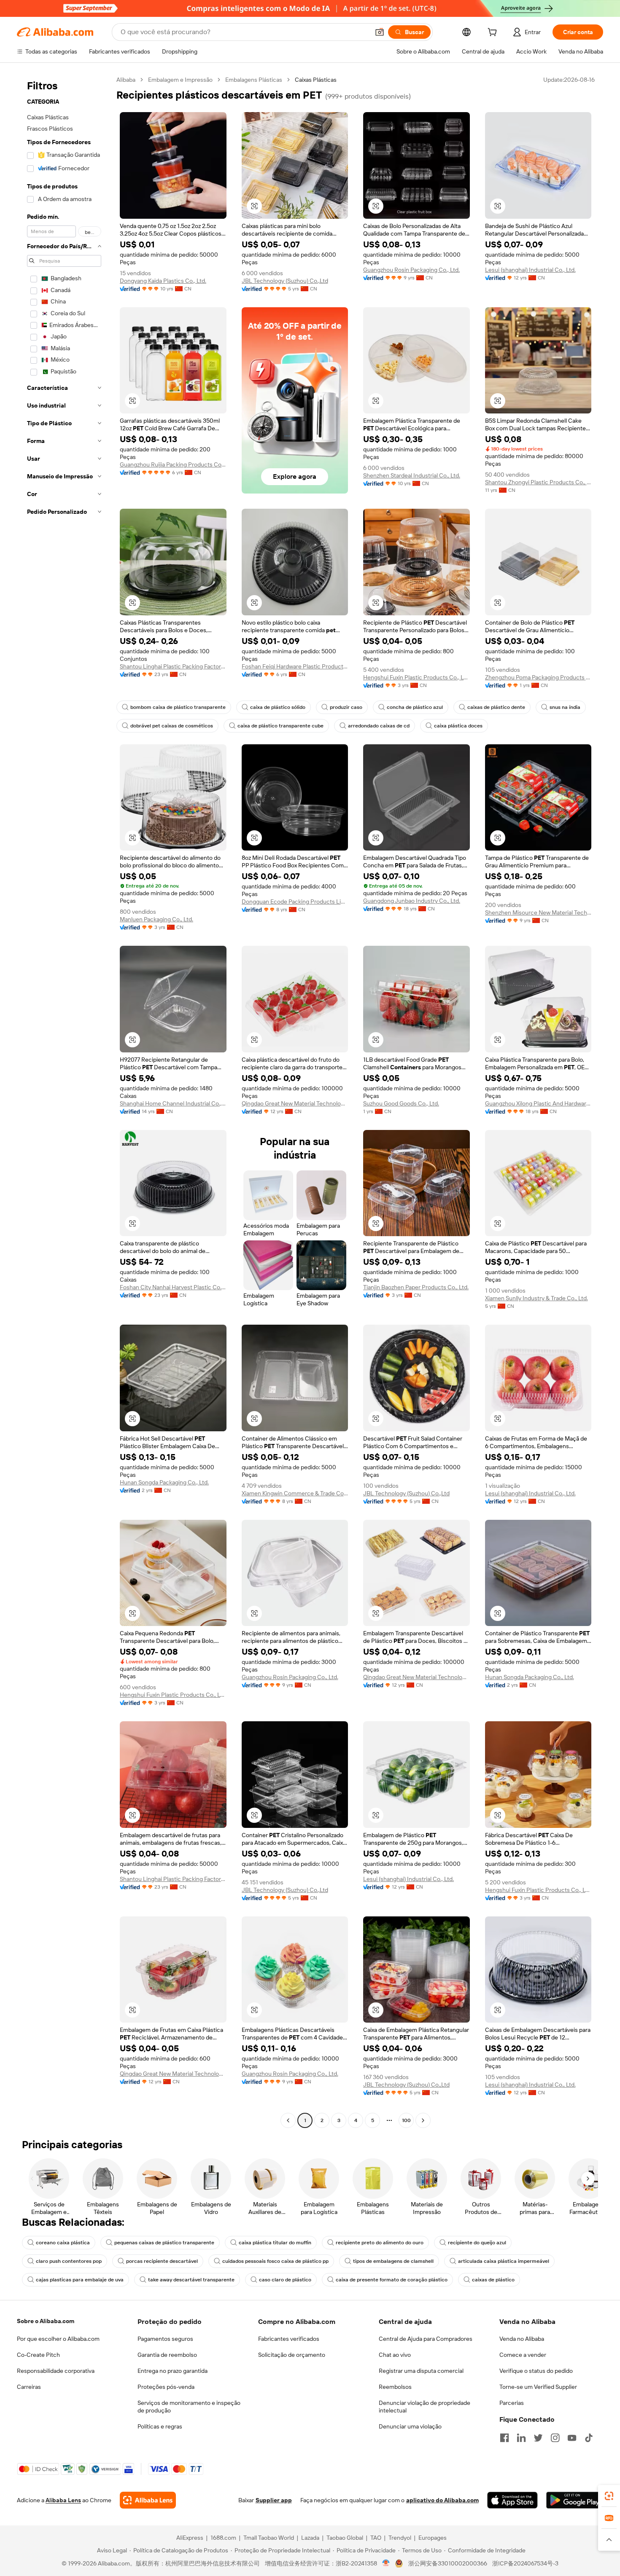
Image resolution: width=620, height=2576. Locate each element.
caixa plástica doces (458, 726)
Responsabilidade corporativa (56, 2371)
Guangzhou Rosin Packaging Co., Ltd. (411, 270)
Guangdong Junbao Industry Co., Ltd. (412, 901)
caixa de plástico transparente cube (280, 726)
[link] (609, 2496)
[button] (380, 32)
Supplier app (274, 2500)
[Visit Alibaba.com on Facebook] (504, 2438)
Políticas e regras (160, 2426)
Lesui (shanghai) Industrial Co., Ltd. (530, 270)
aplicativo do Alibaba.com (442, 2500)
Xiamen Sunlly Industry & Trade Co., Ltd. (536, 1298)
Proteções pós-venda (166, 2387)
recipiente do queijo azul (477, 2243)
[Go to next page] (423, 2120)
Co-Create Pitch (38, 2355)
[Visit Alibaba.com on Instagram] (555, 2438)
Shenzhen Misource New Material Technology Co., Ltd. (538, 912)
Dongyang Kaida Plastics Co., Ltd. (163, 281)
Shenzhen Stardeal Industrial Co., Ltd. (412, 475)
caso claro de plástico (285, 2280)
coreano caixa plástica (63, 2243)
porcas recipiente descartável (162, 2261)
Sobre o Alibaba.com (46, 2321)
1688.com (223, 2538)
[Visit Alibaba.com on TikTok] (589, 2438)
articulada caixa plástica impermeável (504, 2261)
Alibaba (126, 80)
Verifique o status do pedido (536, 2371)
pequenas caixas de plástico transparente (164, 2243)
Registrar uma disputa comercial (421, 2371)
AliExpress (190, 2538)
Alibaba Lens (63, 2500)
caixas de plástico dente (496, 707)
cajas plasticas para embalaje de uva (80, 2280)
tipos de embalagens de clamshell (393, 2261)
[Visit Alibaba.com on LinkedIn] (521, 2438)
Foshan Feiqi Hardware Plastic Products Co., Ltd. (295, 666)
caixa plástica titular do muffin (275, 2243)
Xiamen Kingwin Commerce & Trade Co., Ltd (295, 1493)
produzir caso (346, 707)
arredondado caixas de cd (379, 726)
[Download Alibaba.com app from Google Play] (575, 2500)
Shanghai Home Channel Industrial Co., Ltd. (173, 1103)
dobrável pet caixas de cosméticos (172, 726)
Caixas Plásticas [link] (316, 80)
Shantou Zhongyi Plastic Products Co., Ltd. (538, 482)
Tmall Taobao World (269, 2538)
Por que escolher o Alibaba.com (58, 2339)
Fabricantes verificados (289, 2339)
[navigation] (64, 1101)
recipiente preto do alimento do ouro (380, 2243)
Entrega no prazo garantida (173, 2371)
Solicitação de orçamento (292, 2355)
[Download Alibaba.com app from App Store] (512, 2500)
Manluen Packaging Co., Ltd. (156, 919)
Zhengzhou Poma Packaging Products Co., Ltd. (538, 677)
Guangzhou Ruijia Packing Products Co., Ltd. (173, 464)
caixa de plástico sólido (278, 707)
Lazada (310, 2538)
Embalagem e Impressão (180, 80)
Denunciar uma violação (410, 2426)
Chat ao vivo (395, 2355)
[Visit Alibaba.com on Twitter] (538, 2438)
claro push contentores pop (69, 2261)
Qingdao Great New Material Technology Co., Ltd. (295, 1103)
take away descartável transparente (191, 2280)
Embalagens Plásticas (254, 80)
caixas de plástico (493, 2280)
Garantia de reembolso (167, 2355)
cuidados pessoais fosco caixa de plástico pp (275, 2261)
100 (406, 2120)
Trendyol (400, 2538)
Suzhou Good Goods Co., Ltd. (401, 1103)
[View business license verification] (386, 2563)
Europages (433, 2538)
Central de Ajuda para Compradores (426, 2339)
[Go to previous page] (288, 2120)
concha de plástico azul (415, 707)
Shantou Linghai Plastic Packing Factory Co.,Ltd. (173, 666)
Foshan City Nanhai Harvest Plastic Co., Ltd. (173, 1287)
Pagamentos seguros (165, 2339)
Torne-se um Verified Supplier (538, 2387)
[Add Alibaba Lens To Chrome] (148, 2500)
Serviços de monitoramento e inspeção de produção (189, 2407)
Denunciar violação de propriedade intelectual (425, 2407)
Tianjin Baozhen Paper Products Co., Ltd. (416, 1287)
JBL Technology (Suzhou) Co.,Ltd (285, 281)
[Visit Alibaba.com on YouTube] (572, 2438)
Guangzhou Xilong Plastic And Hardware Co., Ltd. (538, 1103)
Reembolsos (395, 2387)
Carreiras (29, 2387)
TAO (376, 2538)
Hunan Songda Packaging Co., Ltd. (164, 1482)
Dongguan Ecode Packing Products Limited (295, 902)
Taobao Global (345, 2538)
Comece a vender (523, 2355)
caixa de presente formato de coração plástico (392, 2280)
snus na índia (565, 707)
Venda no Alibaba (522, 2339)
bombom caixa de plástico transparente (178, 707)
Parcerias (512, 2403)
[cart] (494, 33)
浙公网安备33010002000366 (448, 2563)
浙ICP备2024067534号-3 (525, 2563)
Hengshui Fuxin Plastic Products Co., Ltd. (416, 677)
